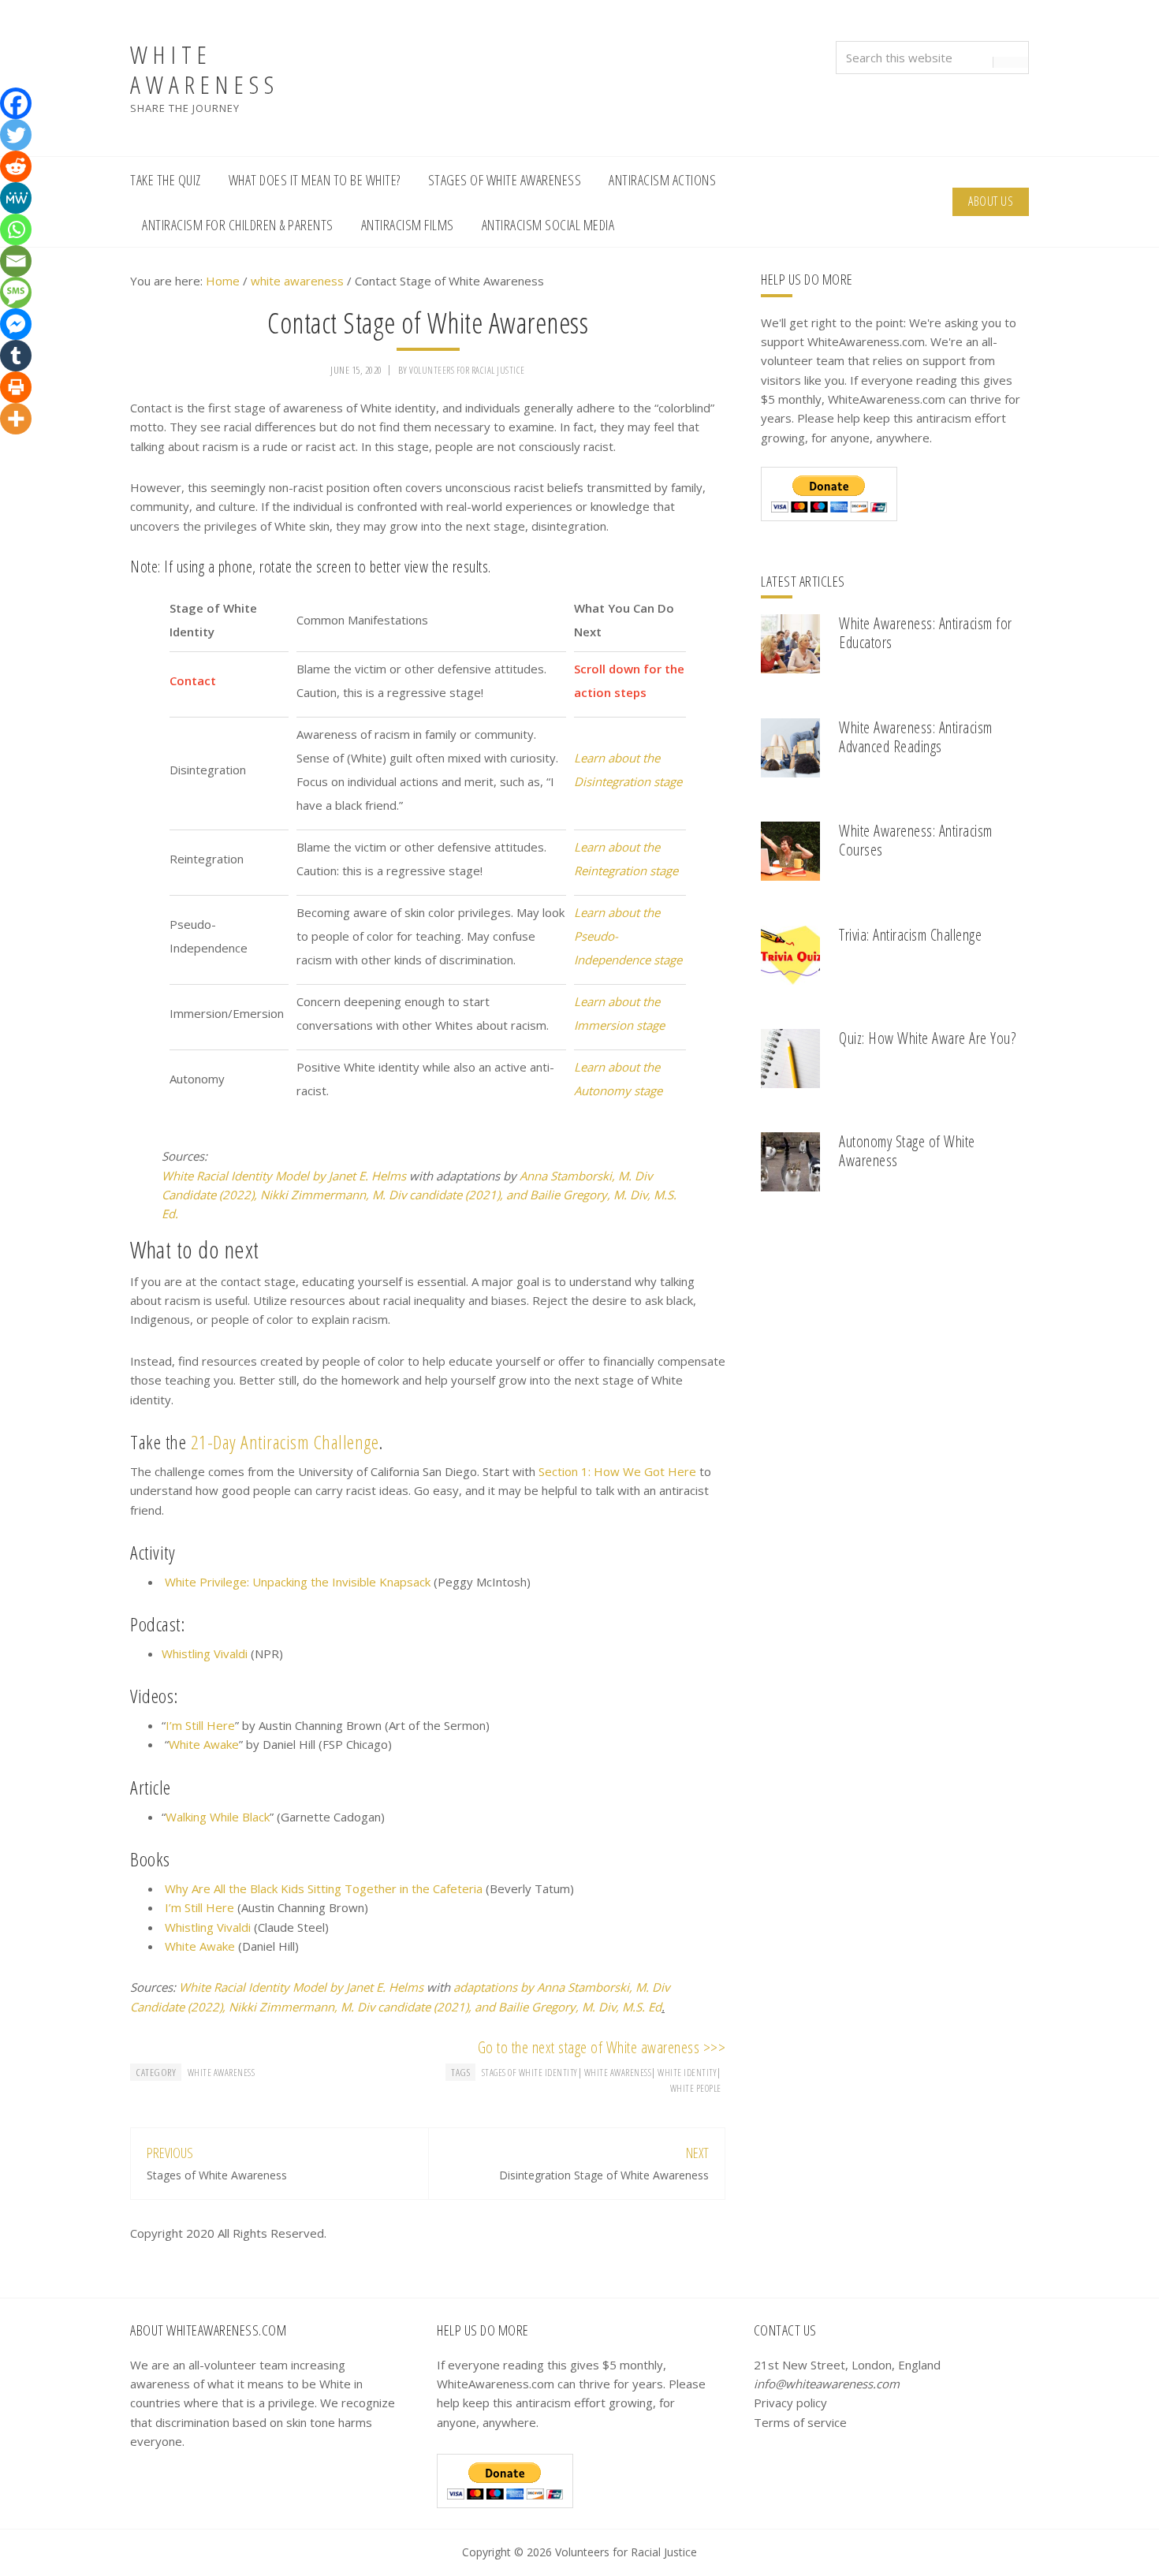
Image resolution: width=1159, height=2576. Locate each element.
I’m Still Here (200, 1725)
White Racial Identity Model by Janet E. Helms (284, 1176)
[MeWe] (16, 198)
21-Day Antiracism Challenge (285, 1442)
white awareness (222, 2073)
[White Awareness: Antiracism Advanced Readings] (790, 750)
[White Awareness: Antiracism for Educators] (790, 646)
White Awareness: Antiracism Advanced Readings (916, 737)
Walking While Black (218, 1817)
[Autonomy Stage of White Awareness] (790, 1164)
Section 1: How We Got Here (617, 1471)
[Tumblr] (16, 356)
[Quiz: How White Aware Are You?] (790, 1061)
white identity (687, 2073)
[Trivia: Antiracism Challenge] (790, 958)
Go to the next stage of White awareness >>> (602, 2047)
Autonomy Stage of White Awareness (907, 1151)
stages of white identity (530, 2073)
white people (696, 2088)
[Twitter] (16, 135)
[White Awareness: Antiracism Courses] (790, 854)
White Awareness (205, 69)
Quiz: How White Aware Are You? (927, 1038)
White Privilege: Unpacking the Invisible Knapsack (298, 1582)
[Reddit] (16, 166)
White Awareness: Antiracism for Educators (926, 633)
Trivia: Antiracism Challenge (910, 935)
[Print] (16, 387)
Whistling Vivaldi (205, 1653)
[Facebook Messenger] (16, 324)
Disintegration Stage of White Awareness (604, 2175)
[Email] (16, 261)
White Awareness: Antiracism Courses (916, 840)
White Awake (204, 1744)
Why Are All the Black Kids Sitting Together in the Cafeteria (324, 1888)
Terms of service (800, 2422)
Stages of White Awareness (217, 2175)
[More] (16, 419)
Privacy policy (790, 2403)
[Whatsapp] (16, 229)
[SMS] (16, 293)
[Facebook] (16, 103)
